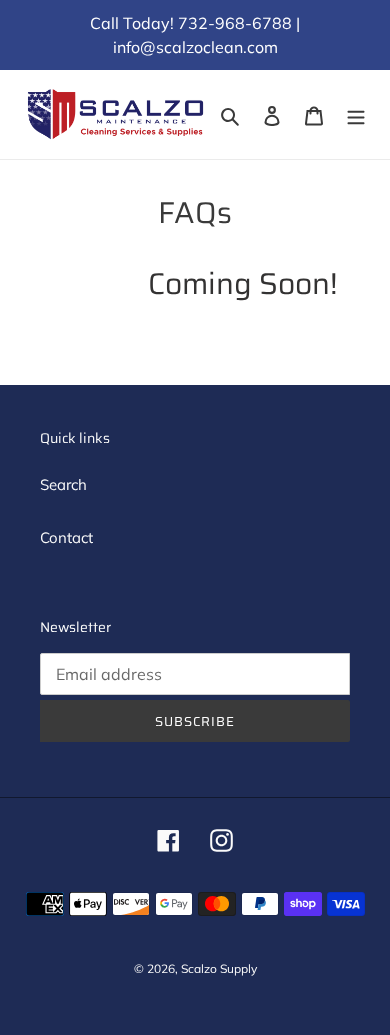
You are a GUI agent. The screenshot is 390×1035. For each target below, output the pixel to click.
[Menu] (356, 114)
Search (63, 484)
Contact (66, 537)
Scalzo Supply (219, 968)
